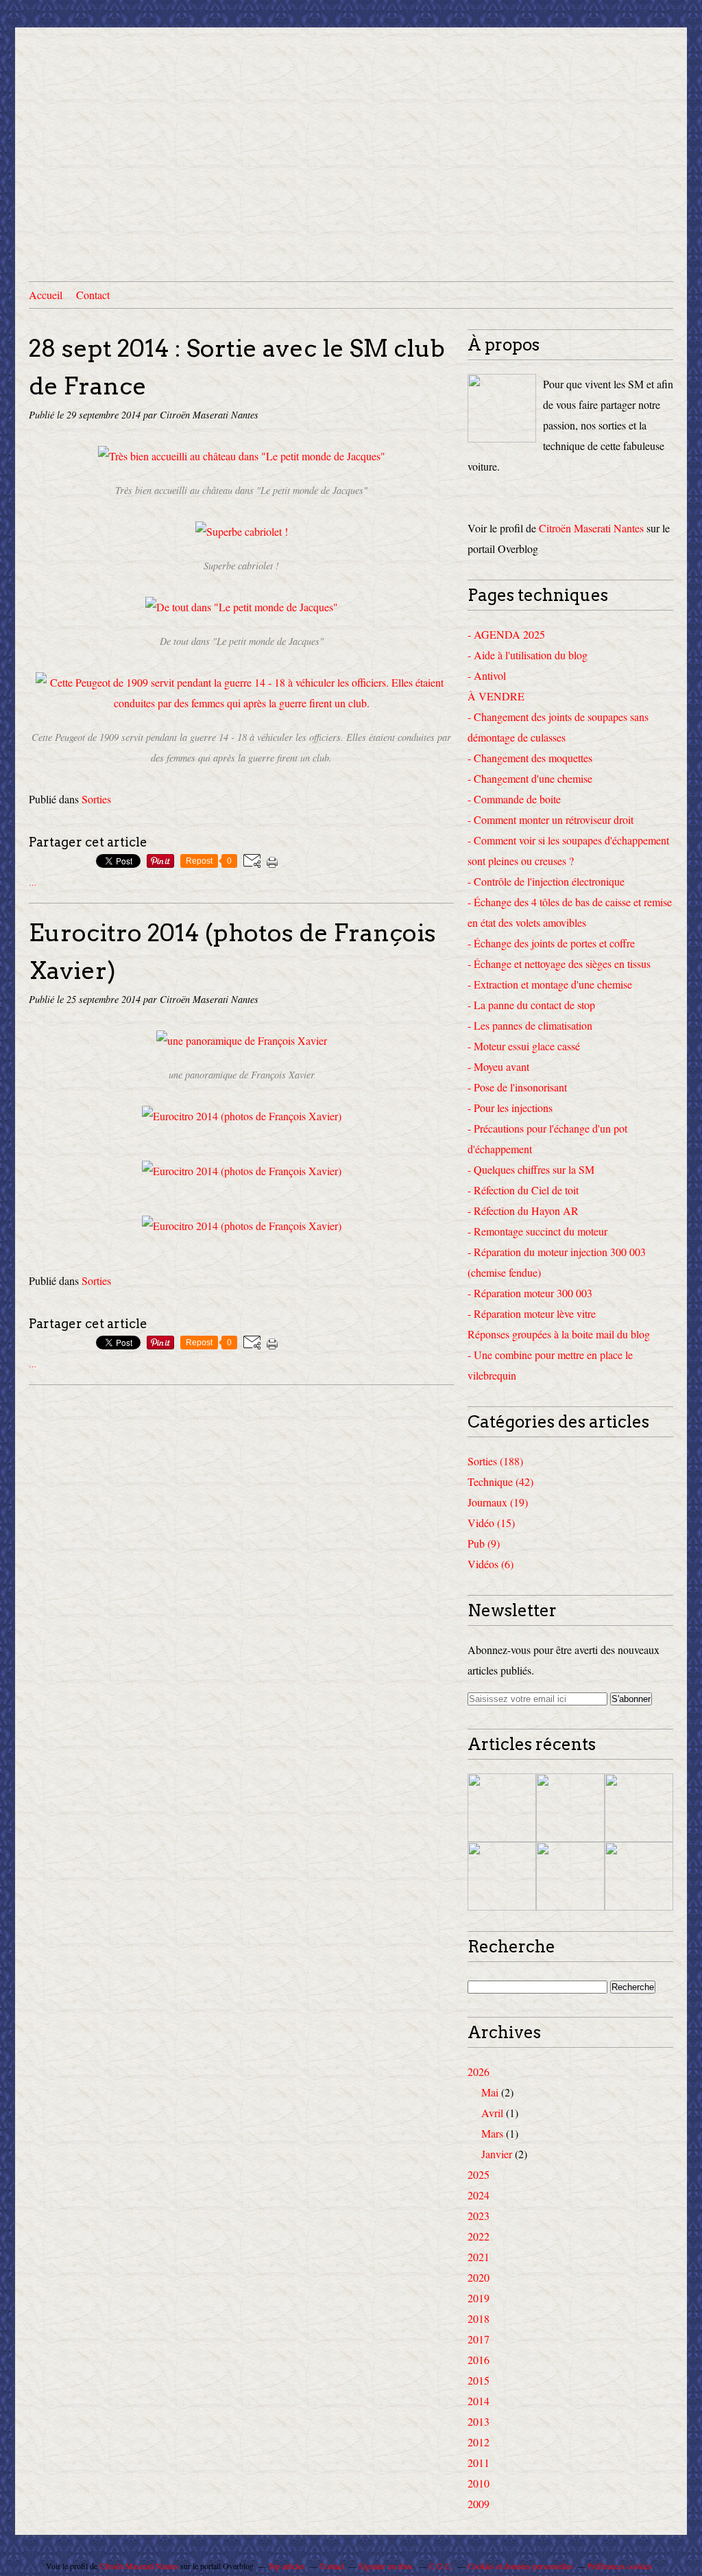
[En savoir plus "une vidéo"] (639, 1808)
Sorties (96, 799)
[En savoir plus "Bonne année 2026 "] (639, 1876)
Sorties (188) (495, 1461)
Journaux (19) (498, 1502)
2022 (479, 2236)
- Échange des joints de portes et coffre (551, 943)
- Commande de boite (514, 799)
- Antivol (487, 675)
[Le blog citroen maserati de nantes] (502, 408)
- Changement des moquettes (530, 758)
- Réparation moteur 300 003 (530, 1293)
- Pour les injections (510, 1108)
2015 (479, 2380)
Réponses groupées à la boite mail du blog (559, 1334)
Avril (492, 2113)
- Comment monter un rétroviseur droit (550, 819)
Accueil (46, 295)
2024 (479, 2195)
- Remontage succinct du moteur (537, 1231)
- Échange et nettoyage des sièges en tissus (559, 964)
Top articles (287, 2566)
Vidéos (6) (491, 1564)
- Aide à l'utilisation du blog (528, 655)
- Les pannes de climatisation (530, 1025)
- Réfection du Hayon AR (523, 1210)
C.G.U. (441, 2566)
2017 (479, 2339)
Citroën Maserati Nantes (591, 528)
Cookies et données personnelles (520, 2566)
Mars (492, 2133)
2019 (479, 2298)
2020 (479, 2277)
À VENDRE (496, 696)
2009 (479, 2504)
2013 (479, 2421)
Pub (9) (484, 1543)
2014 (479, 2401)
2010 (479, 2483)
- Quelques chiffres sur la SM (531, 1169)
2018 (479, 2318)
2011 (479, 2462)
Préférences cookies (620, 2566)
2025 (479, 2174)
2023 (479, 2215)
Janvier (497, 2154)
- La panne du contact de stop (531, 1005)
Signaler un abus (387, 2566)
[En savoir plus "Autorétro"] (570, 1876)
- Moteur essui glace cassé (524, 1046)
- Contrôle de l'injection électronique (546, 881)
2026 (479, 2071)
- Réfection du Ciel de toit (523, 1190)
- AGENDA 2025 (506, 634)
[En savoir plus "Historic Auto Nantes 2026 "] (502, 1876)
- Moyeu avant (498, 1066)
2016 (479, 2360)
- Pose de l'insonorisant (517, 1087)
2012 (479, 2442)
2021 (479, 2257)
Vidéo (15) (491, 1523)
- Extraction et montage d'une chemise (550, 984)
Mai (490, 2092)
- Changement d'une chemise (530, 778)
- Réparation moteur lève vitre (532, 1313)
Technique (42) (500, 1481)
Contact (93, 295)
